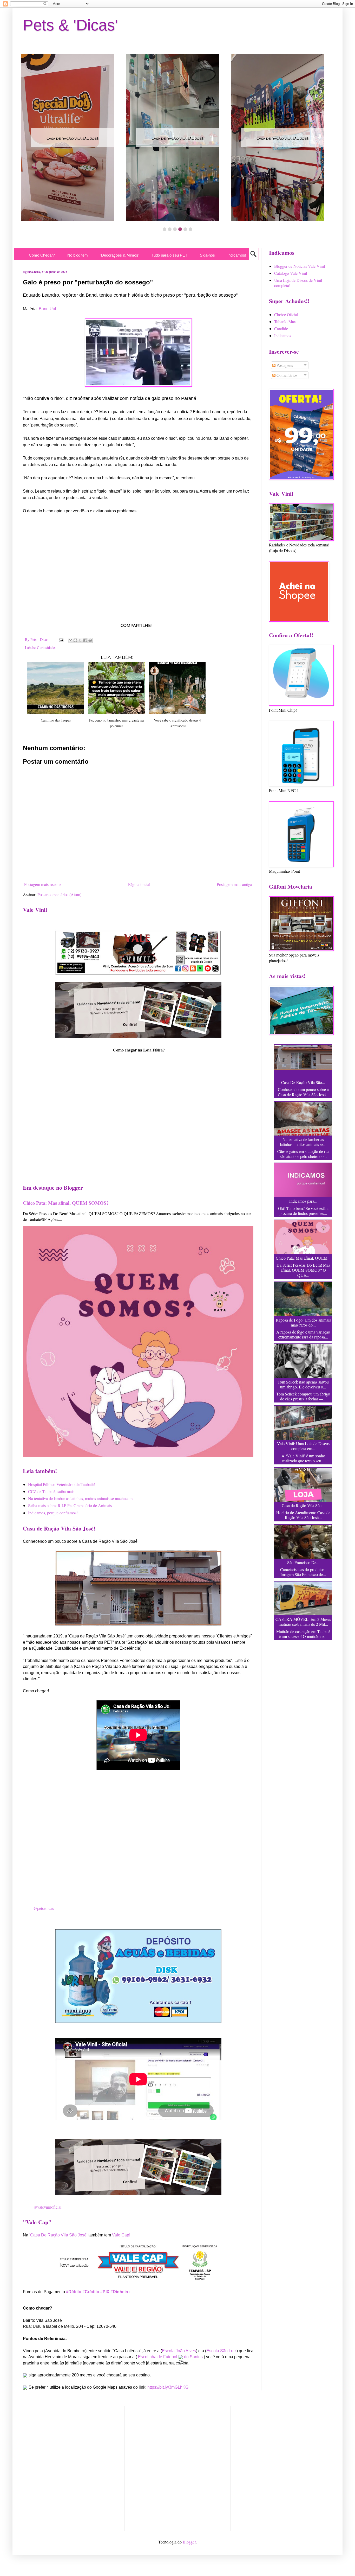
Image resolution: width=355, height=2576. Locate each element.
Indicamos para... (303, 1201)
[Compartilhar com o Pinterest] (90, 640)
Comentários (286, 375)
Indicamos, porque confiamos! (53, 1513)
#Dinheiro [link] (120, 2292)
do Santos (193, 2357)
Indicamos (283, 336)
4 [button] (180, 229)
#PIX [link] (105, 2292)
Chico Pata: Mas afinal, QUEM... (303, 1258)
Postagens (284, 365)
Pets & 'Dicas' (70, 25)
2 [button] (170, 229)
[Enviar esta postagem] (61, 639)
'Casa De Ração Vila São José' (58, 2235)
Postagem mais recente (43, 884)
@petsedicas (44, 1908)
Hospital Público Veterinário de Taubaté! (61, 1484)
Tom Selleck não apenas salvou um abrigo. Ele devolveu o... (303, 1384)
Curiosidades (47, 648)
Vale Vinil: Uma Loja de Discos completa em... (303, 1446)
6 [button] (190, 229)
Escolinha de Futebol (158, 2357)
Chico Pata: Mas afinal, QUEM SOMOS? (66, 1203)
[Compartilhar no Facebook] (85, 640)
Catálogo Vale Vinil (291, 273)
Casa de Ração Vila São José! (73, 139)
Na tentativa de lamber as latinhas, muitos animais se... (303, 1142)
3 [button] (175, 229)
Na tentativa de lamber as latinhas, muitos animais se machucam (80, 1498)
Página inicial (139, 884)
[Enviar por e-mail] (70, 640)
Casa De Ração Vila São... (303, 1082)
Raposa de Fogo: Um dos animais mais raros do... (303, 1322)
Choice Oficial (286, 314)
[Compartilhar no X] (80, 640)
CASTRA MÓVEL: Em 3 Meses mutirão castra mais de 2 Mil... (303, 1622)
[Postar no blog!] (75, 640)
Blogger (189, 2542)
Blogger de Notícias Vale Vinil (300, 266)
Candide (281, 329)
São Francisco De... (303, 1562)
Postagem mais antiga (234, 884)
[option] (73, 137)
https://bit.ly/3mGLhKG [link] (168, 2387)
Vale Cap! (121, 2235)
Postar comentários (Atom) (59, 894)
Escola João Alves (179, 2351)
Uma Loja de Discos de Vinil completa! (298, 283)
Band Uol (47, 309)
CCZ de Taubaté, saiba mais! (52, 1491)
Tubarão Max (285, 321)
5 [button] (185, 229)
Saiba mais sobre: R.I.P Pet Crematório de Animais (70, 1505)
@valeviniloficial (47, 2207)
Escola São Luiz (221, 2351)
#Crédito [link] (91, 2292)
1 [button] (165, 229)
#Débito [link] (74, 2292)
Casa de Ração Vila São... (303, 1505)
